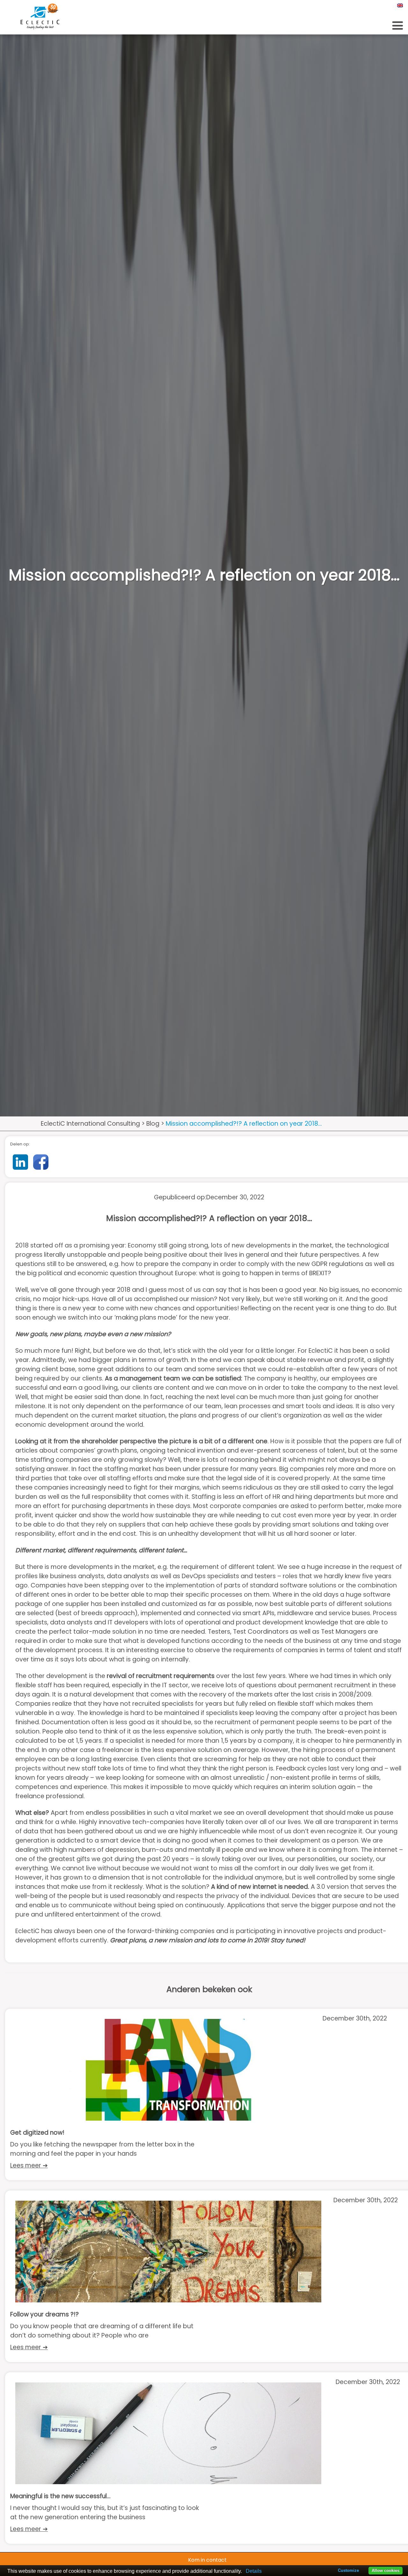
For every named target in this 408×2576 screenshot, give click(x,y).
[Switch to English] (399, 5)
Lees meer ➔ (29, 2165)
